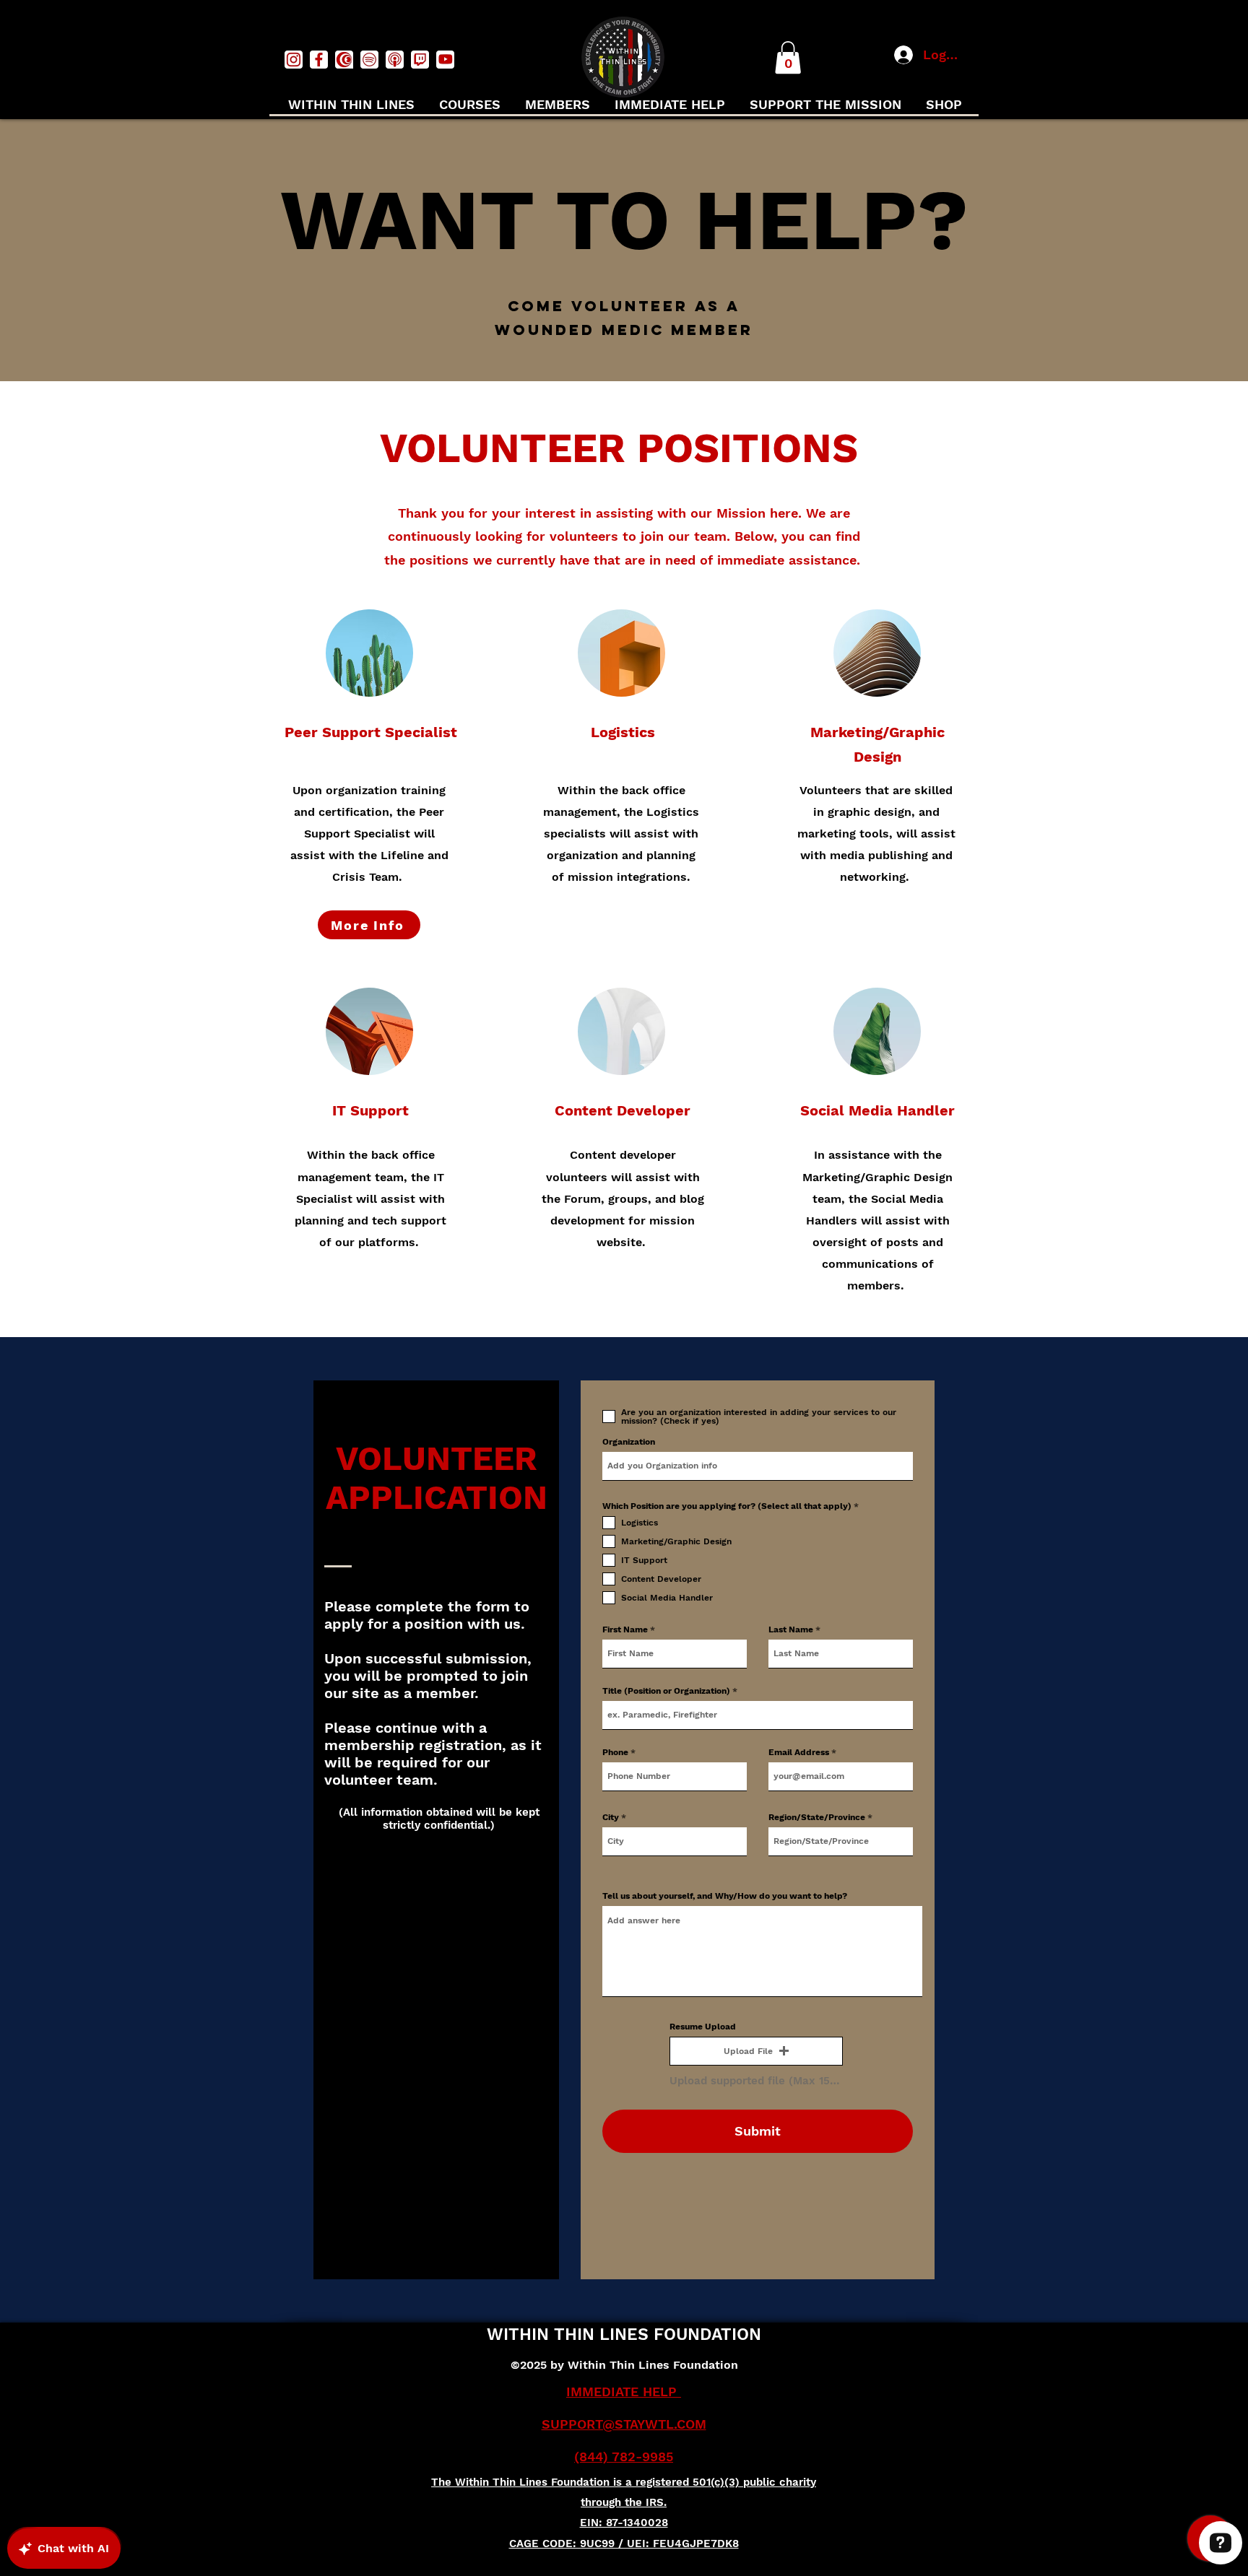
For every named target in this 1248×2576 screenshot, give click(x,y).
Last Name (791, 1629)
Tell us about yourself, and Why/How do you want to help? (725, 1896)
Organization (629, 1442)
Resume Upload (703, 2027)
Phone (615, 1752)
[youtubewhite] (445, 60)
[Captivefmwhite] (344, 60)
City (611, 1817)
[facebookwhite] (319, 60)
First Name (625, 1629)
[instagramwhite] (294, 60)
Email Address (799, 1752)
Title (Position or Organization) (666, 1691)
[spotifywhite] (369, 60)
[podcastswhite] (395, 60)
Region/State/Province (817, 1817)
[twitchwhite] (420, 60)
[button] (788, 57)
